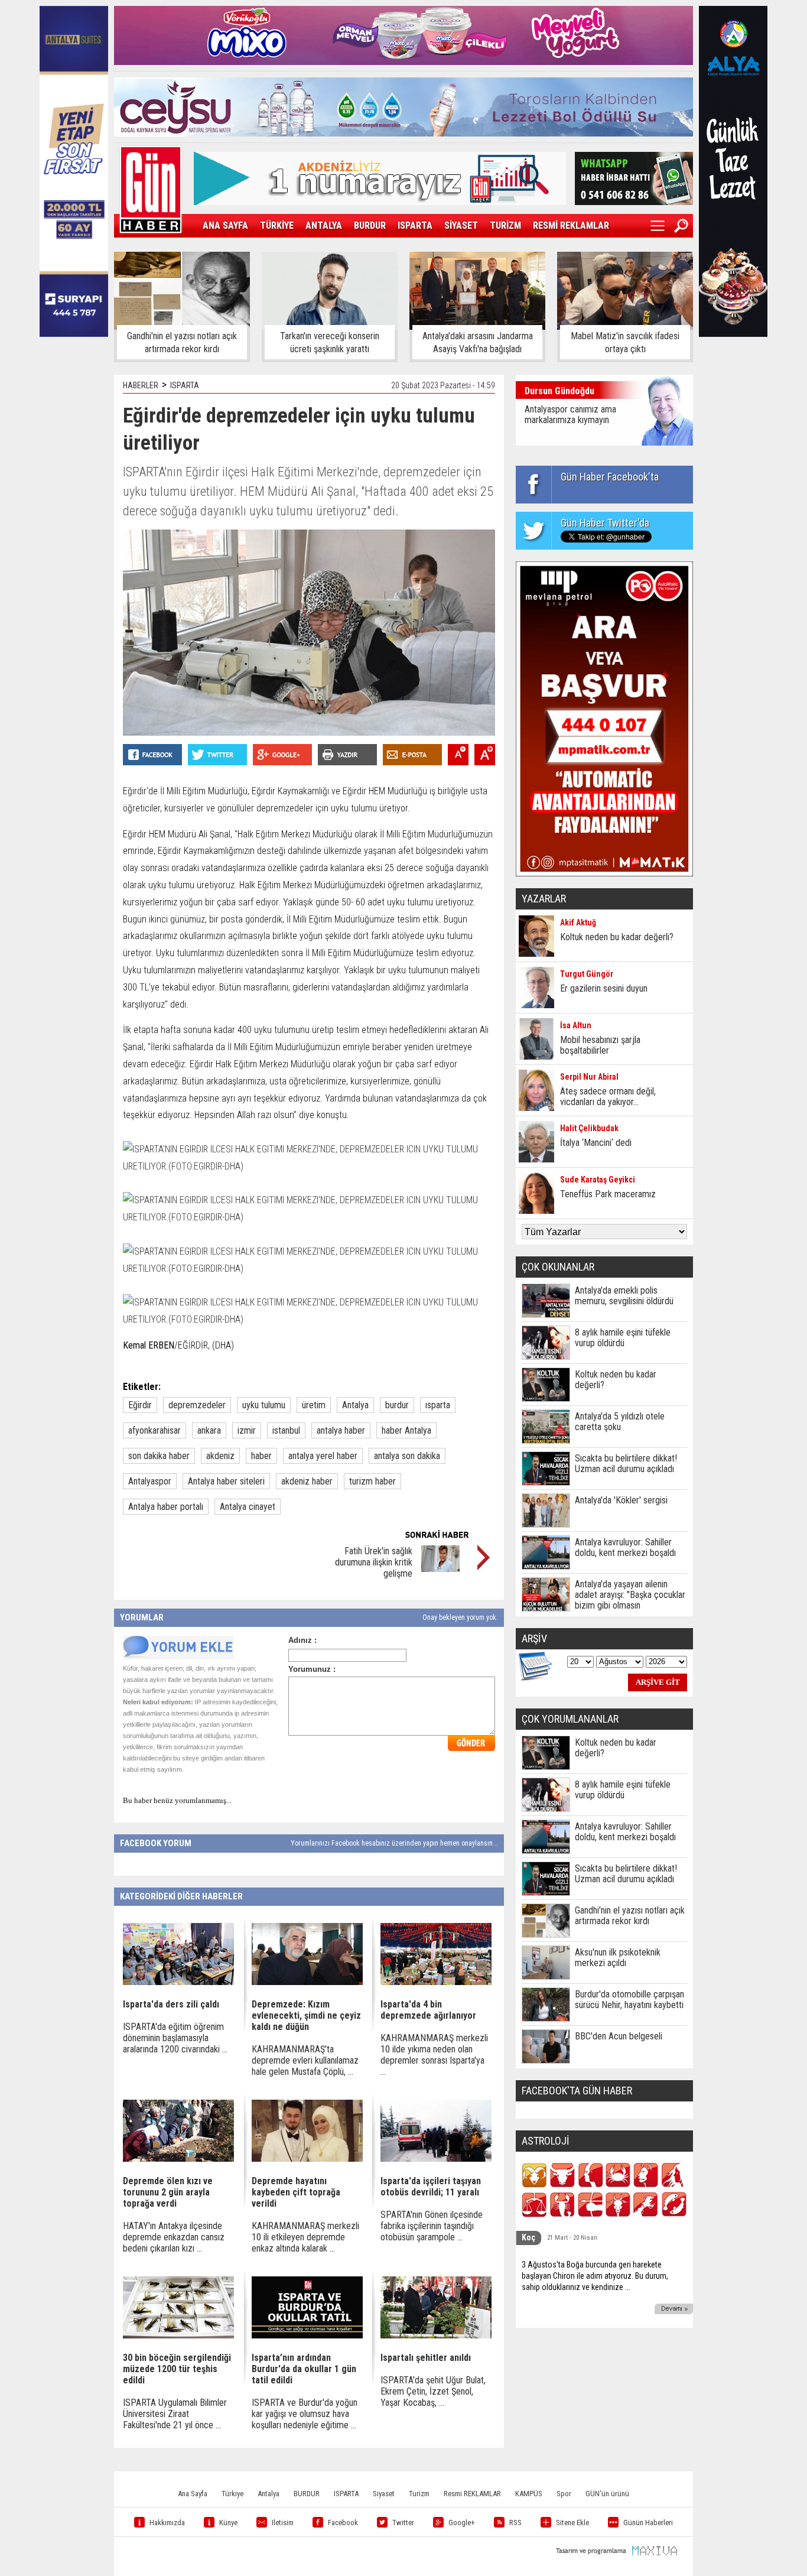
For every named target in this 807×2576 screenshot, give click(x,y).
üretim (314, 1405)
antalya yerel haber (323, 1456)
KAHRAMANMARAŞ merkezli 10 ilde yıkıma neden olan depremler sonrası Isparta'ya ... (434, 2055)
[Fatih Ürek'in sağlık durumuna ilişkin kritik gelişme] (440, 1569)
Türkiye (232, 2494)
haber (261, 1456)
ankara (209, 1430)
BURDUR (370, 225)
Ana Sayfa (193, 2494)
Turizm (419, 2494)
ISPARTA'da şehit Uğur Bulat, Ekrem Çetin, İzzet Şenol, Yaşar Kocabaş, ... (433, 2391)
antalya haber (341, 1430)
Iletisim (283, 2523)
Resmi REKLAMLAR (472, 2494)
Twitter (403, 2523)
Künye (228, 2523)
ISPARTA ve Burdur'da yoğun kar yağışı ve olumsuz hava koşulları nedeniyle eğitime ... (305, 2414)
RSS (515, 2523)
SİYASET (461, 225)
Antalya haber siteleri (226, 1481)
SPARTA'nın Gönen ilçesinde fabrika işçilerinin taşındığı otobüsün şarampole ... (432, 2226)
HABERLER (141, 385)
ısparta (438, 1405)
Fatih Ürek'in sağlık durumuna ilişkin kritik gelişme (374, 1562)
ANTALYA (324, 225)
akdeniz (220, 1456)
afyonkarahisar (154, 1430)
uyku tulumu (264, 1405)
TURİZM (505, 225)
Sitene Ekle (572, 2523)
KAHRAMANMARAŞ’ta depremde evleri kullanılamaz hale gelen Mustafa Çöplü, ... (305, 2060)
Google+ (462, 2523)
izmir (247, 1430)
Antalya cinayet (248, 1507)
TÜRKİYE (277, 225)
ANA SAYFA (225, 225)
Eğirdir (140, 1405)
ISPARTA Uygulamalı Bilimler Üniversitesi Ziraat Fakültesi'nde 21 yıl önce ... (175, 2414)
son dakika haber (159, 1456)
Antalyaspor (150, 1481)
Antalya (355, 1405)
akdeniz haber (307, 1481)
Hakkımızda (167, 2523)
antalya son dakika (407, 1456)
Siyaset (384, 2494)
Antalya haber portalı (166, 1507)
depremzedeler (197, 1405)
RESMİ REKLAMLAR (571, 225)
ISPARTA (415, 225)
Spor (564, 2494)
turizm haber (372, 1481)
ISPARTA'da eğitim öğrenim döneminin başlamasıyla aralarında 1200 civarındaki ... (175, 2038)
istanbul (286, 1430)
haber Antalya (406, 1430)
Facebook (343, 2523)
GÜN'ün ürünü (607, 2494)
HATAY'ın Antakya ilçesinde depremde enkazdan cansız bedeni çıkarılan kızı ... (174, 2237)
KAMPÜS (529, 2494)
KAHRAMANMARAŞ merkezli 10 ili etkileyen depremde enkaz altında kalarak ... (305, 2237)
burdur (397, 1405)
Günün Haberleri (648, 2523)
